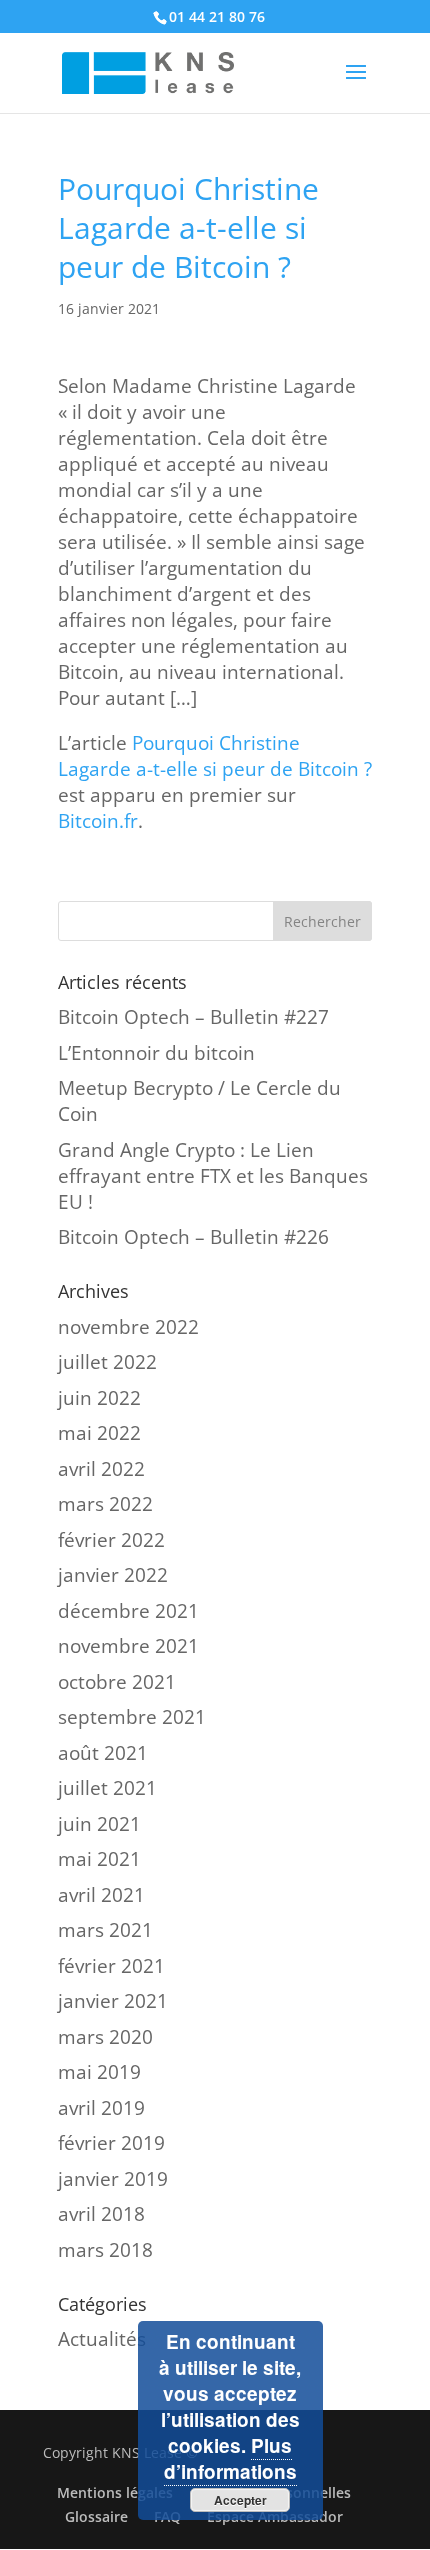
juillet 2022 (107, 1362)
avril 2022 (101, 1469)
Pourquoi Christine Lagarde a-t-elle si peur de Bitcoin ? (215, 756)
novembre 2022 (128, 1327)
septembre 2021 (132, 1717)
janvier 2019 (113, 2179)
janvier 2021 (113, 2001)
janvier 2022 (113, 1575)
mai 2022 (99, 1433)
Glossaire (96, 2516)
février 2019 (111, 2143)
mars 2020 (105, 2037)
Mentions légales (115, 2492)
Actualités (102, 2339)
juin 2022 (99, 1398)
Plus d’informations (230, 2458)
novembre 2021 (128, 1646)
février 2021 (111, 1966)
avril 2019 (101, 2108)
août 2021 (103, 1753)
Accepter (240, 2500)
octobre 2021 (117, 1682)
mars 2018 (105, 2250)
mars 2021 (105, 1930)
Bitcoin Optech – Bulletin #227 (193, 1017)
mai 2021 (99, 1859)
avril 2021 (101, 1895)
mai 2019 (99, 2072)
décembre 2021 (128, 1611)
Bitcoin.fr (98, 821)
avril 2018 (101, 2214)
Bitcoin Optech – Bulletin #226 (193, 1237)
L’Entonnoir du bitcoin (156, 1053)
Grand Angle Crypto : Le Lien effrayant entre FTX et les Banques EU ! (213, 1176)
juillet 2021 (107, 1788)
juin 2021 (99, 1824)
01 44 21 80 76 (217, 16)
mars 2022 (105, 1504)
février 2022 (111, 1540)
